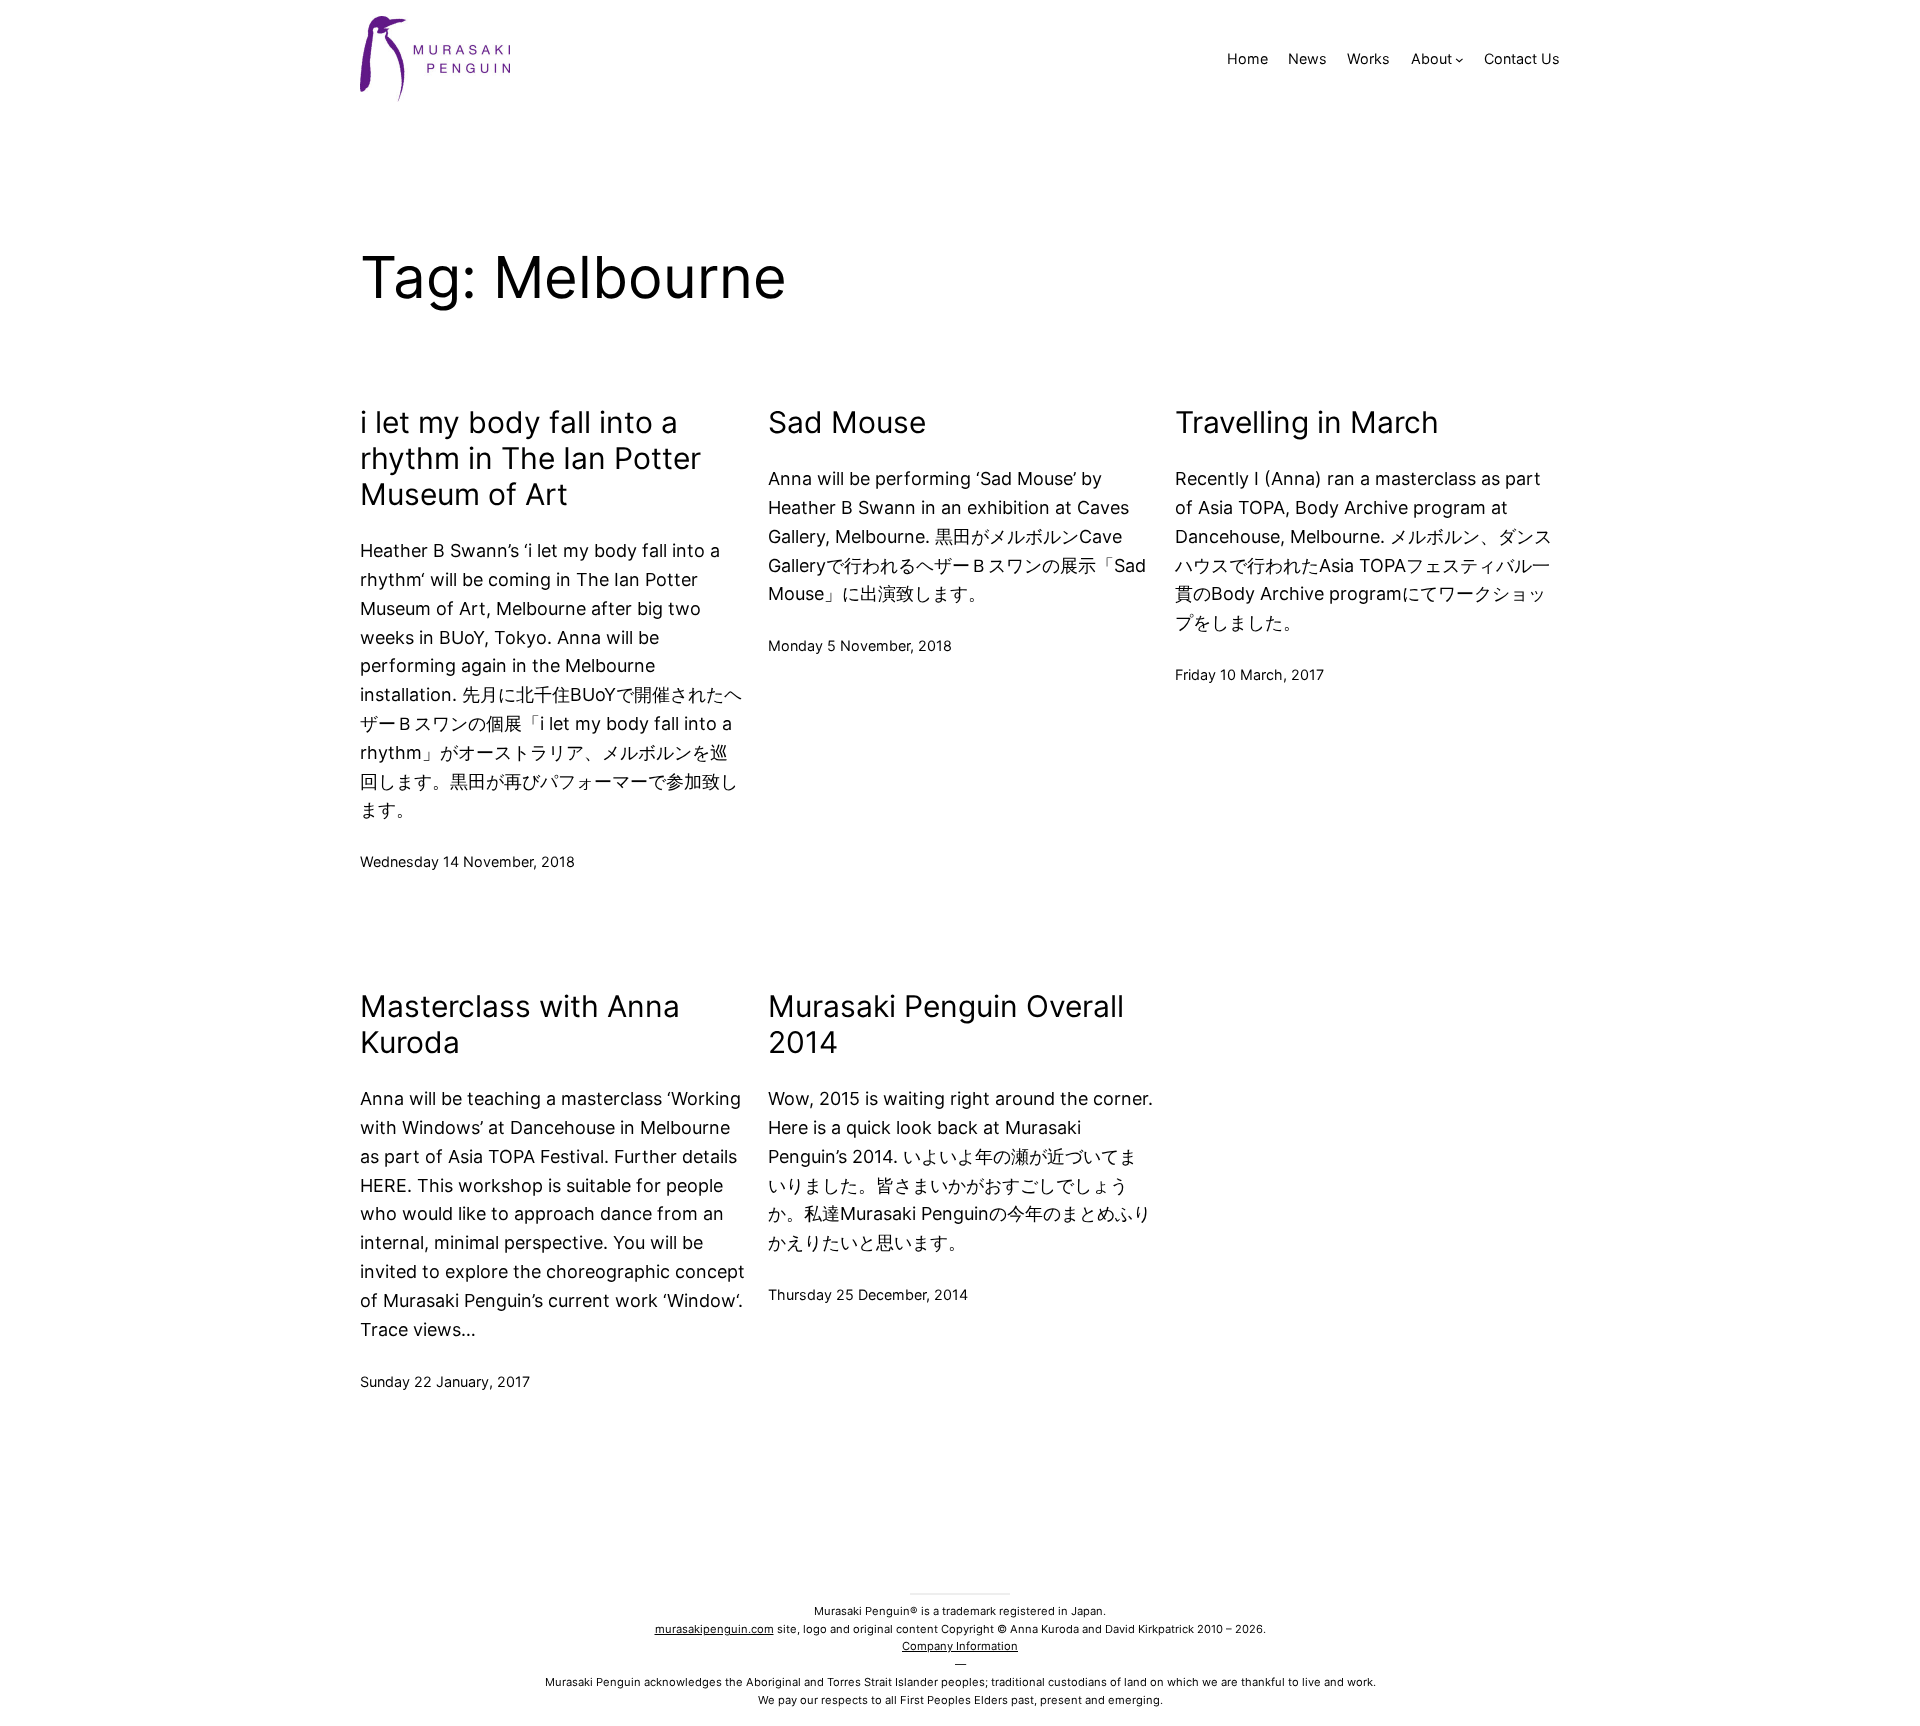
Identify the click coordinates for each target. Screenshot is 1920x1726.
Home (1247, 58)
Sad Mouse (847, 422)
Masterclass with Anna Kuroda (520, 1024)
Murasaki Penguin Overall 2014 (946, 1024)
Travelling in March (1307, 422)
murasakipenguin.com (714, 1629)
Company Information (960, 1646)
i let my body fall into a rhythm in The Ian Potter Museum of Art (530, 458)
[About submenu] (1459, 59)
